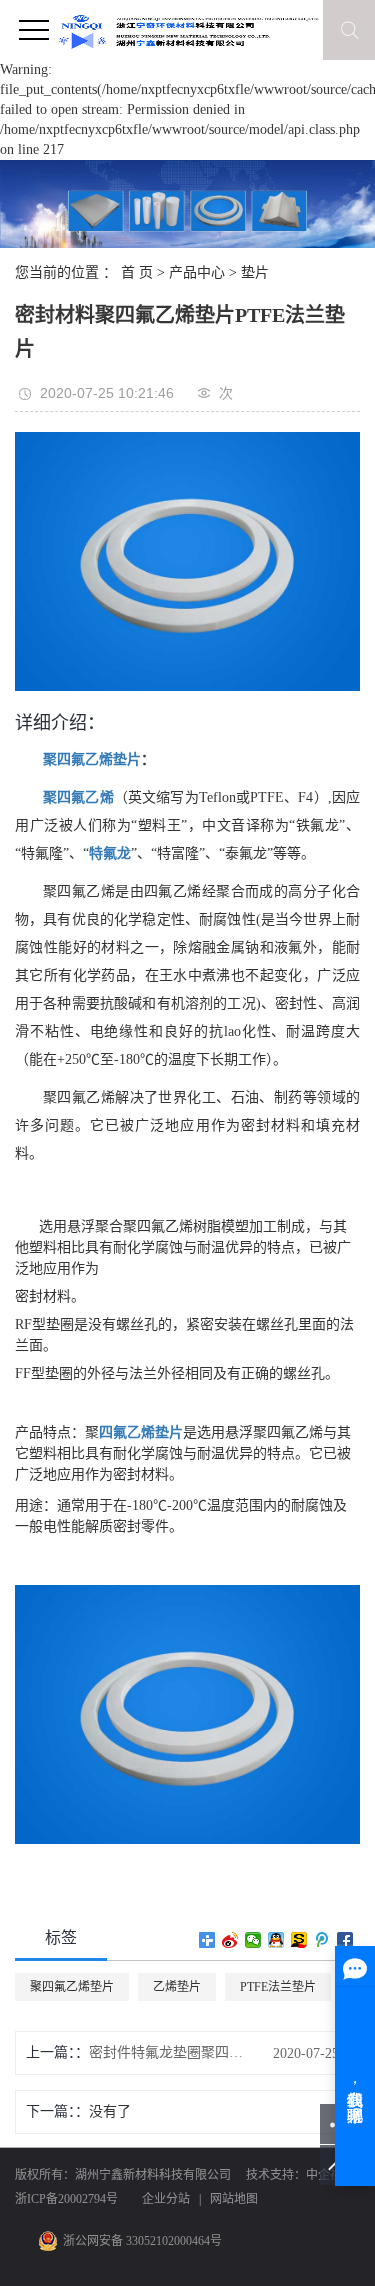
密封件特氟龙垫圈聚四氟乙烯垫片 (170, 2052)
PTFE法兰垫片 (278, 1987)
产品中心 (197, 272)
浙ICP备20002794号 (66, 2199)
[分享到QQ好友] (276, 1940)
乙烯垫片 (177, 1987)
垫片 (255, 272)
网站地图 (234, 2199)
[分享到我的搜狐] (299, 1940)
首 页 (137, 272)
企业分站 (166, 2199)
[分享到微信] (253, 1940)
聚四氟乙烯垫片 (72, 1987)
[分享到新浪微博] (230, 1940)
